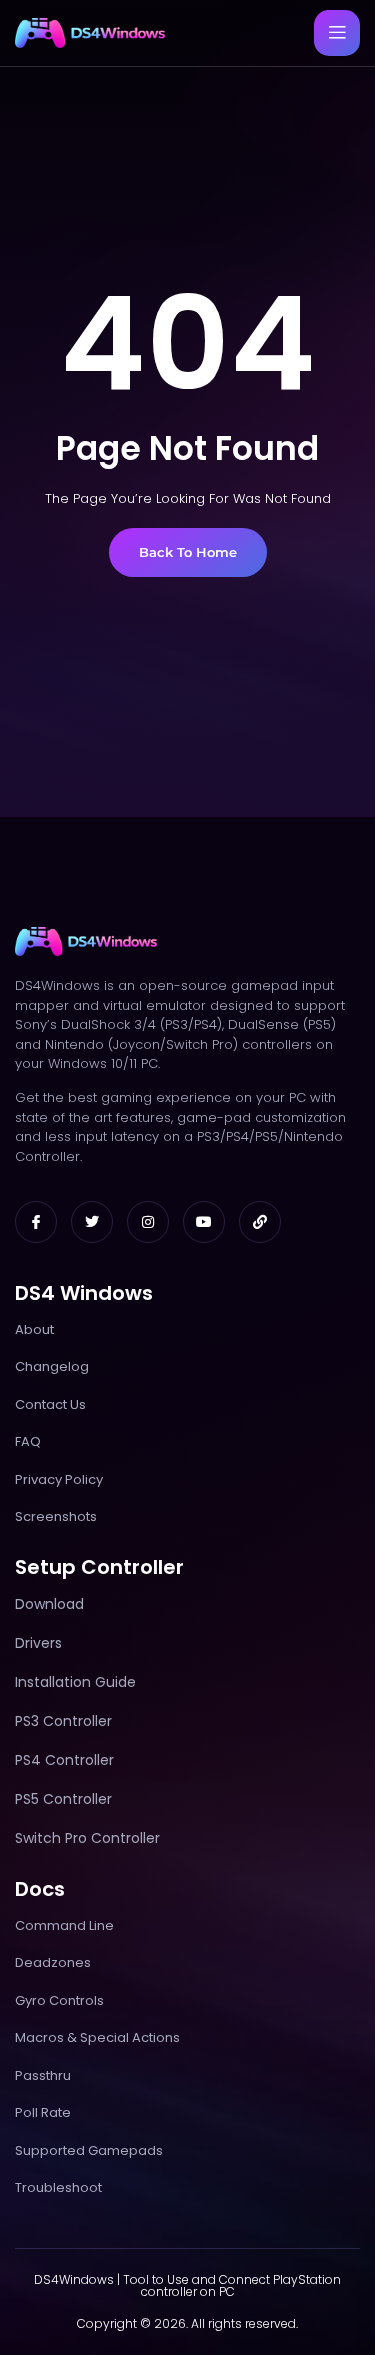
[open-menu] (337, 33)
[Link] (260, 1222)
